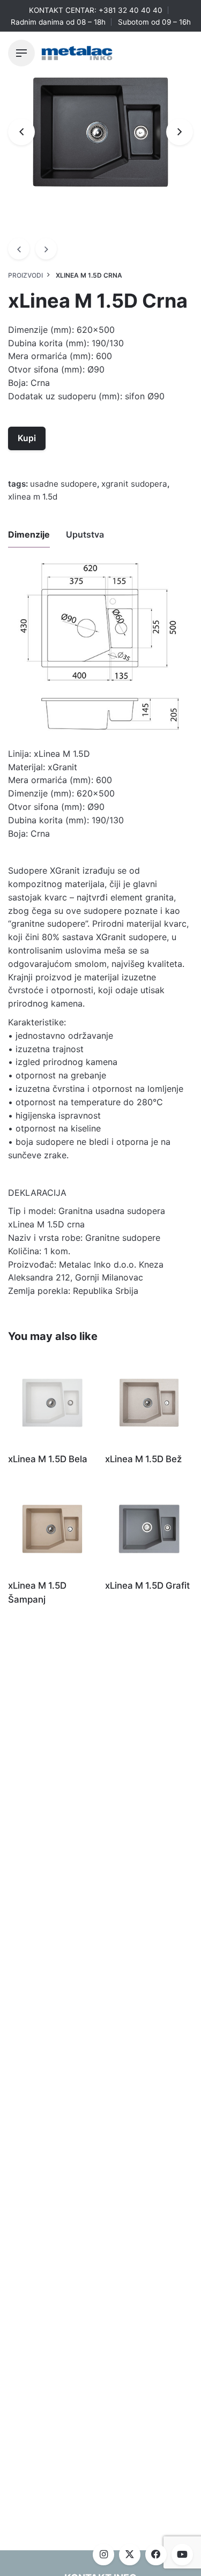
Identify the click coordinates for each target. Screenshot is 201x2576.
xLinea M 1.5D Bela (48, 1459)
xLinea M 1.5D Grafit (147, 1585)
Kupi (27, 438)
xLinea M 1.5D (33, 497)
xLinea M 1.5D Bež (143, 1459)
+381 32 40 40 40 (131, 10)
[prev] (19, 249)
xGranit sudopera (134, 484)
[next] (46, 249)
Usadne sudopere (64, 484)
